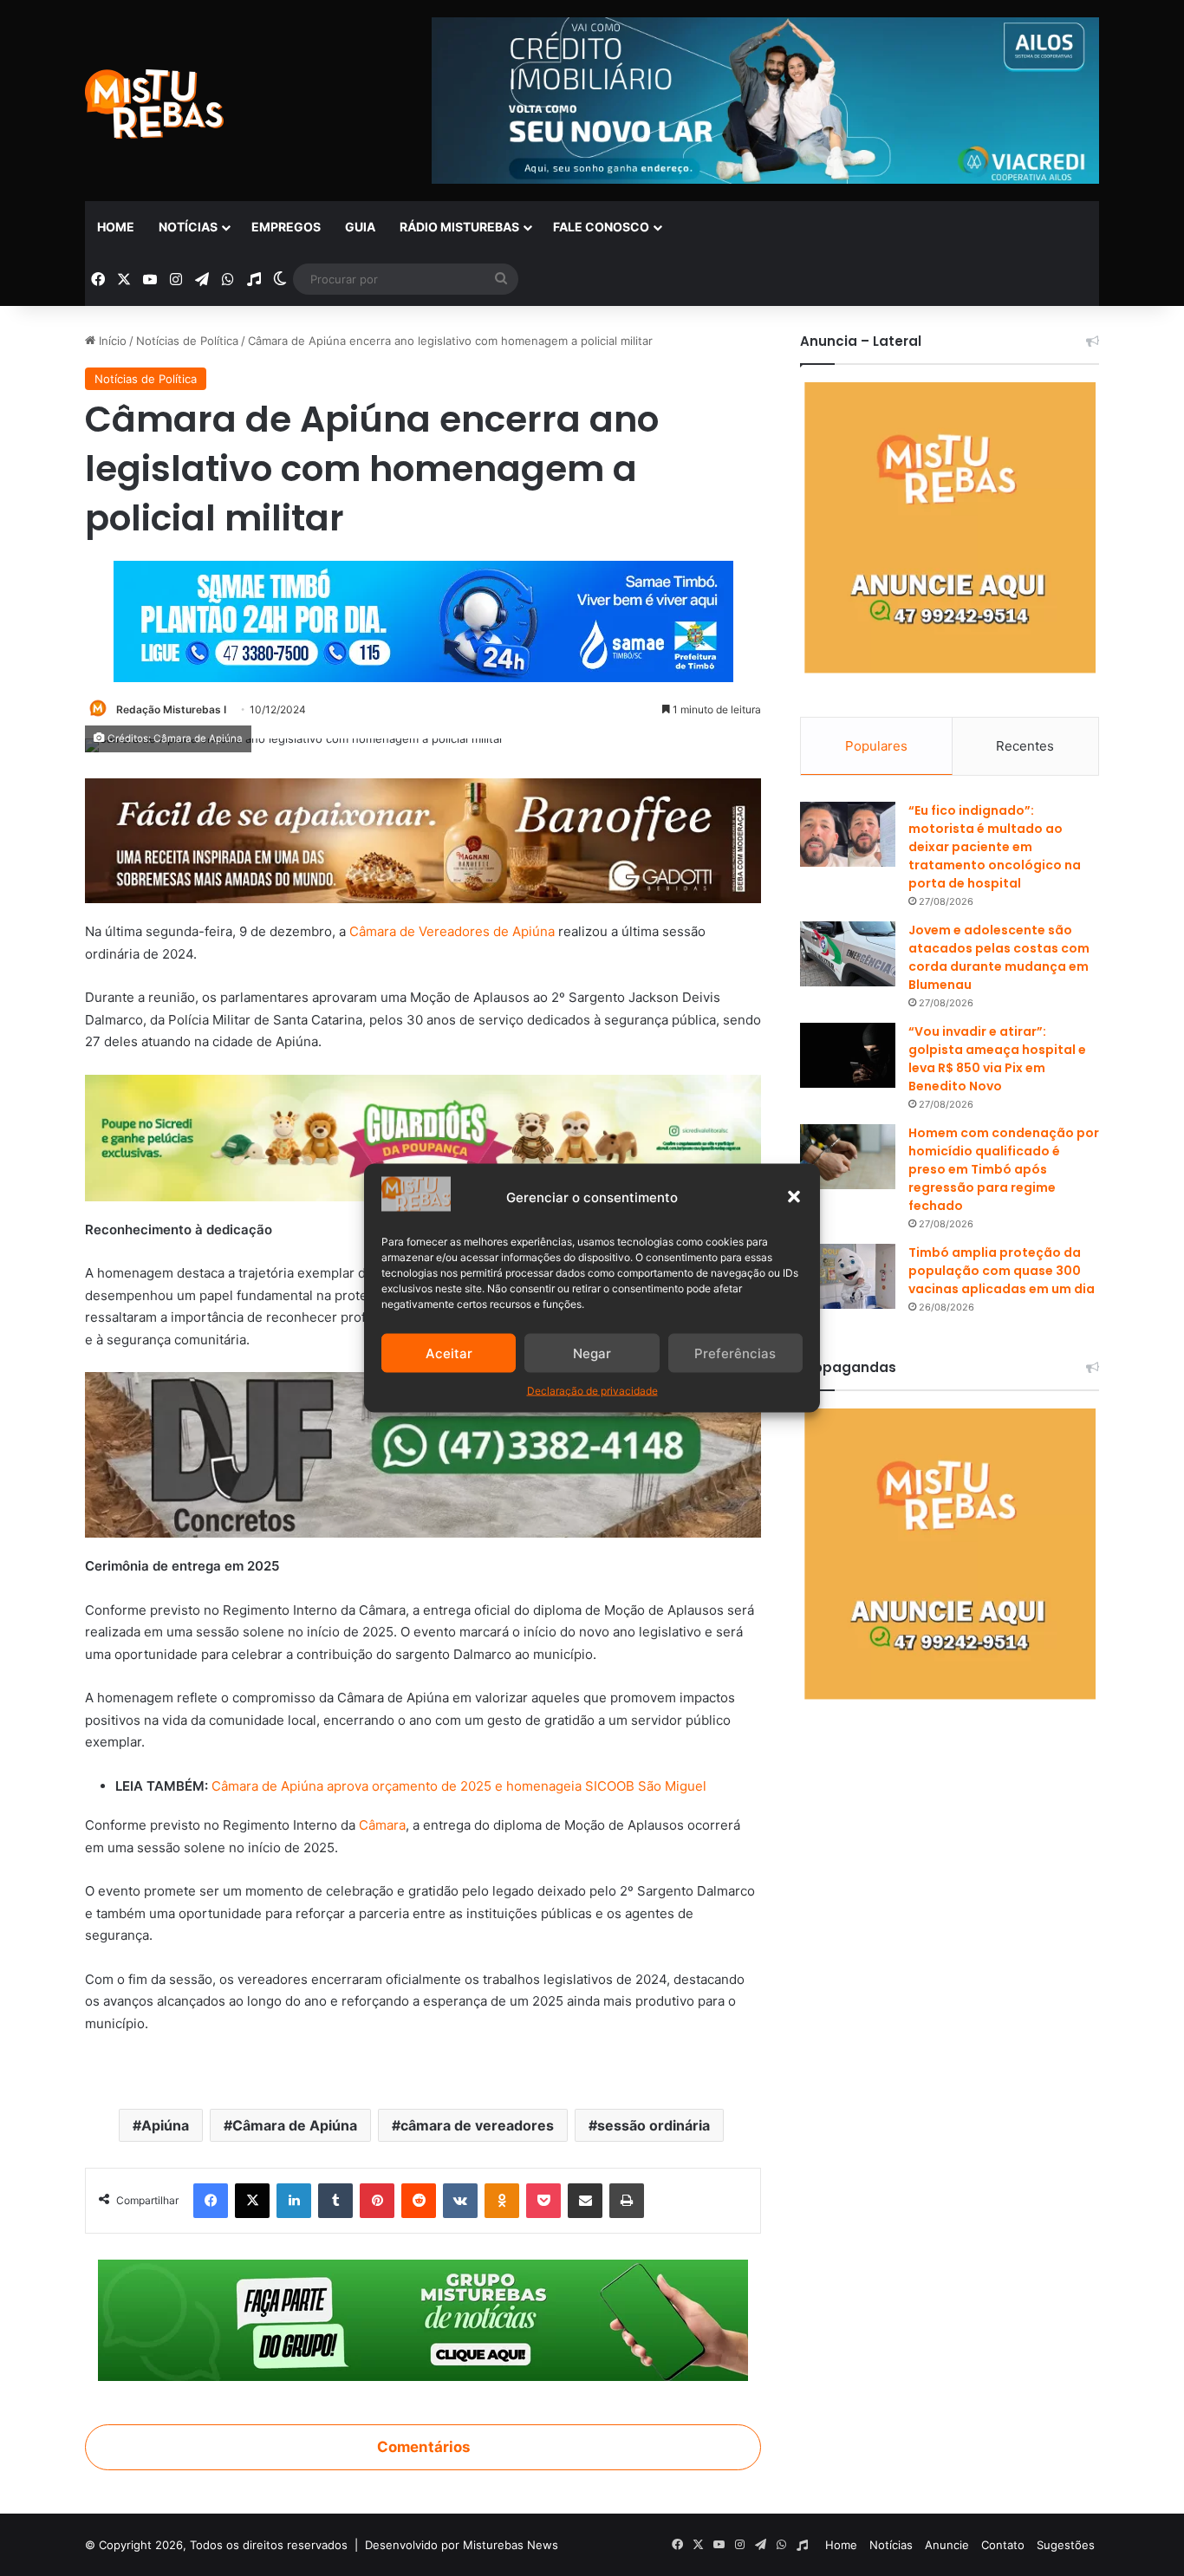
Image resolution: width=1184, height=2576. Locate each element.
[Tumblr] (335, 2201)
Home (116, 227)
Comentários (423, 2447)
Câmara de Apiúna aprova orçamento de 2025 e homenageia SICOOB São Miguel (457, 1786)
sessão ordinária (654, 2125)
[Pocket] (543, 2201)
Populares (876, 746)
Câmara (382, 1825)
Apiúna (165, 2125)
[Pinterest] (377, 2201)
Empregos (286, 227)
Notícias (188, 227)
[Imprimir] (627, 2201)
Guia (360, 227)
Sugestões (1066, 2545)
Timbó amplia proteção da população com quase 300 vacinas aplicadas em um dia (1002, 1271)
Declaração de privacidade (592, 1391)
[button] (794, 1197)
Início (111, 341)
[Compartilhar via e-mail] (585, 2201)
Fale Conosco (601, 227)
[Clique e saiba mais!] (423, 618)
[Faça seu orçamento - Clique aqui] (423, 1454)
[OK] (502, 2201)
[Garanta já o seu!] (423, 839)
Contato (1003, 2545)
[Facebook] (211, 2201)
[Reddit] (419, 2201)
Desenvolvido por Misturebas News (462, 2545)
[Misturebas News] (154, 104)
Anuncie (947, 2545)
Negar (592, 1353)
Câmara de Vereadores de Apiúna (452, 931)
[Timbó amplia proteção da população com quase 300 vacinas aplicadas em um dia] (848, 1276)
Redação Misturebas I (171, 709)
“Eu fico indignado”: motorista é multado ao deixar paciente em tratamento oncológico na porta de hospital (995, 847)
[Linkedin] (294, 2201)
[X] (252, 2201)
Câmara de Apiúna (295, 2125)
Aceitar (449, 1353)
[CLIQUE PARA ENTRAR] (423, 2319)
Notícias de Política (187, 341)
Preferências (735, 1353)
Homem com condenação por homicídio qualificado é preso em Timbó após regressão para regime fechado (1004, 1169)
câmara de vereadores (477, 2125)
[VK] (460, 2201)
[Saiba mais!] (423, 1137)
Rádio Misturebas (459, 227)
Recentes (1025, 746)
